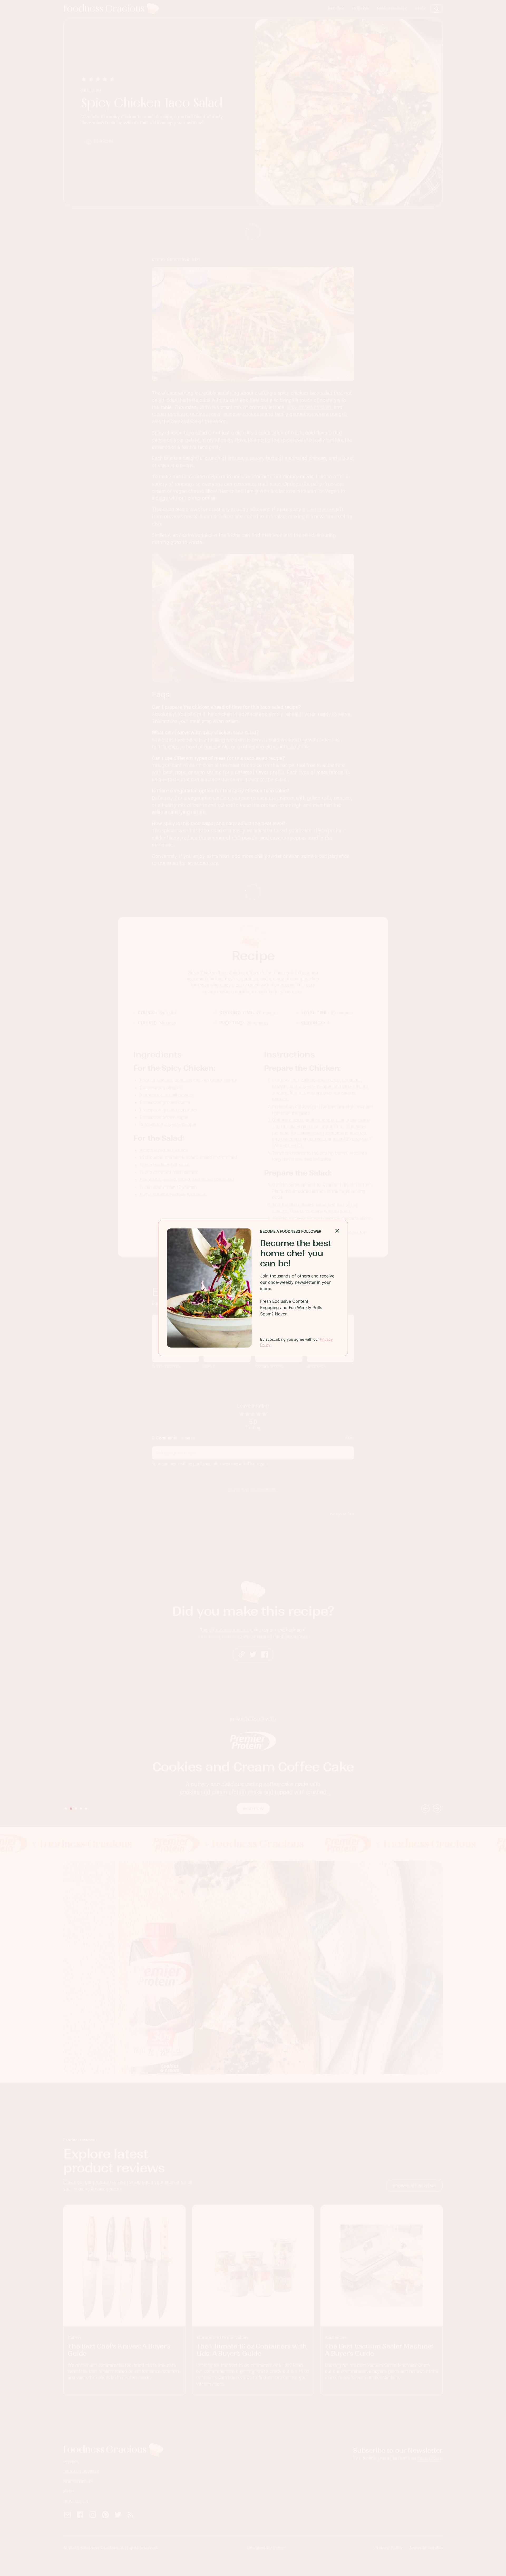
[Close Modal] (337, 1230)
